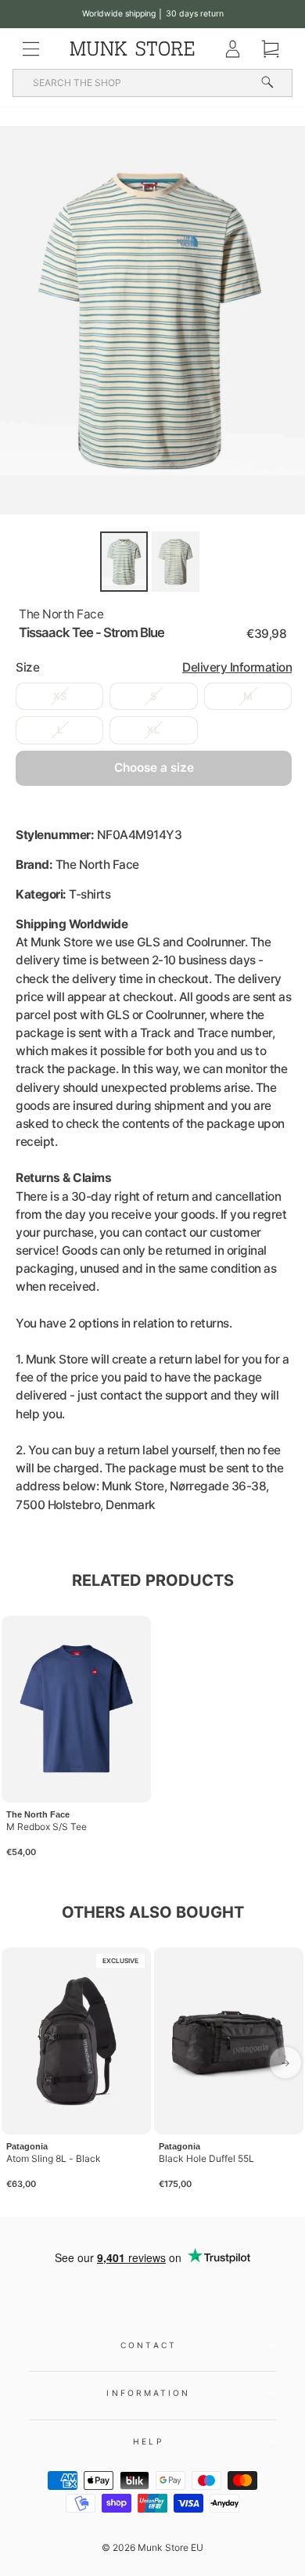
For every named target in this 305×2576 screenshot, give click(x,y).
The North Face (61, 614)
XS (60, 696)
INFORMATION (148, 2393)
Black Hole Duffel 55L (206, 2158)
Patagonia (27, 2146)
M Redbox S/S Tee (47, 1827)
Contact (149, 2345)
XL (153, 730)
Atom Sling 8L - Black (54, 2158)
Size (154, 667)
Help (148, 2441)
